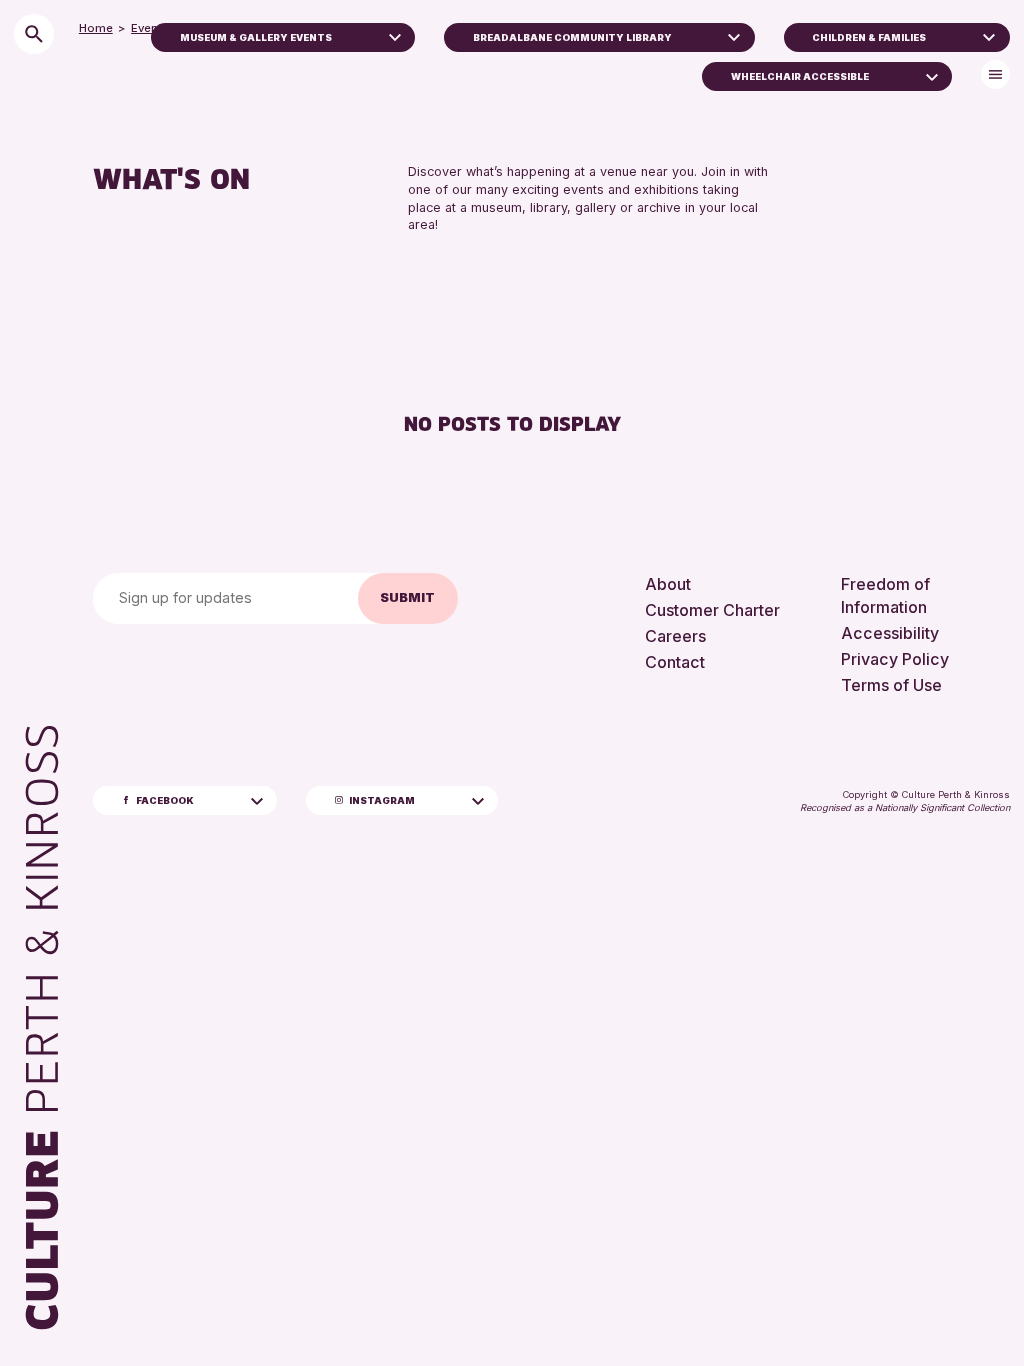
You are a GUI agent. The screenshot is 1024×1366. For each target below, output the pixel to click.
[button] (395, 35)
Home (96, 28)
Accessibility (890, 633)
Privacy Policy (895, 659)
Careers (675, 636)
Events (150, 28)
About (668, 584)
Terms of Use (891, 685)
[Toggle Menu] (995, 74)
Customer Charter (712, 610)
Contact (675, 662)
